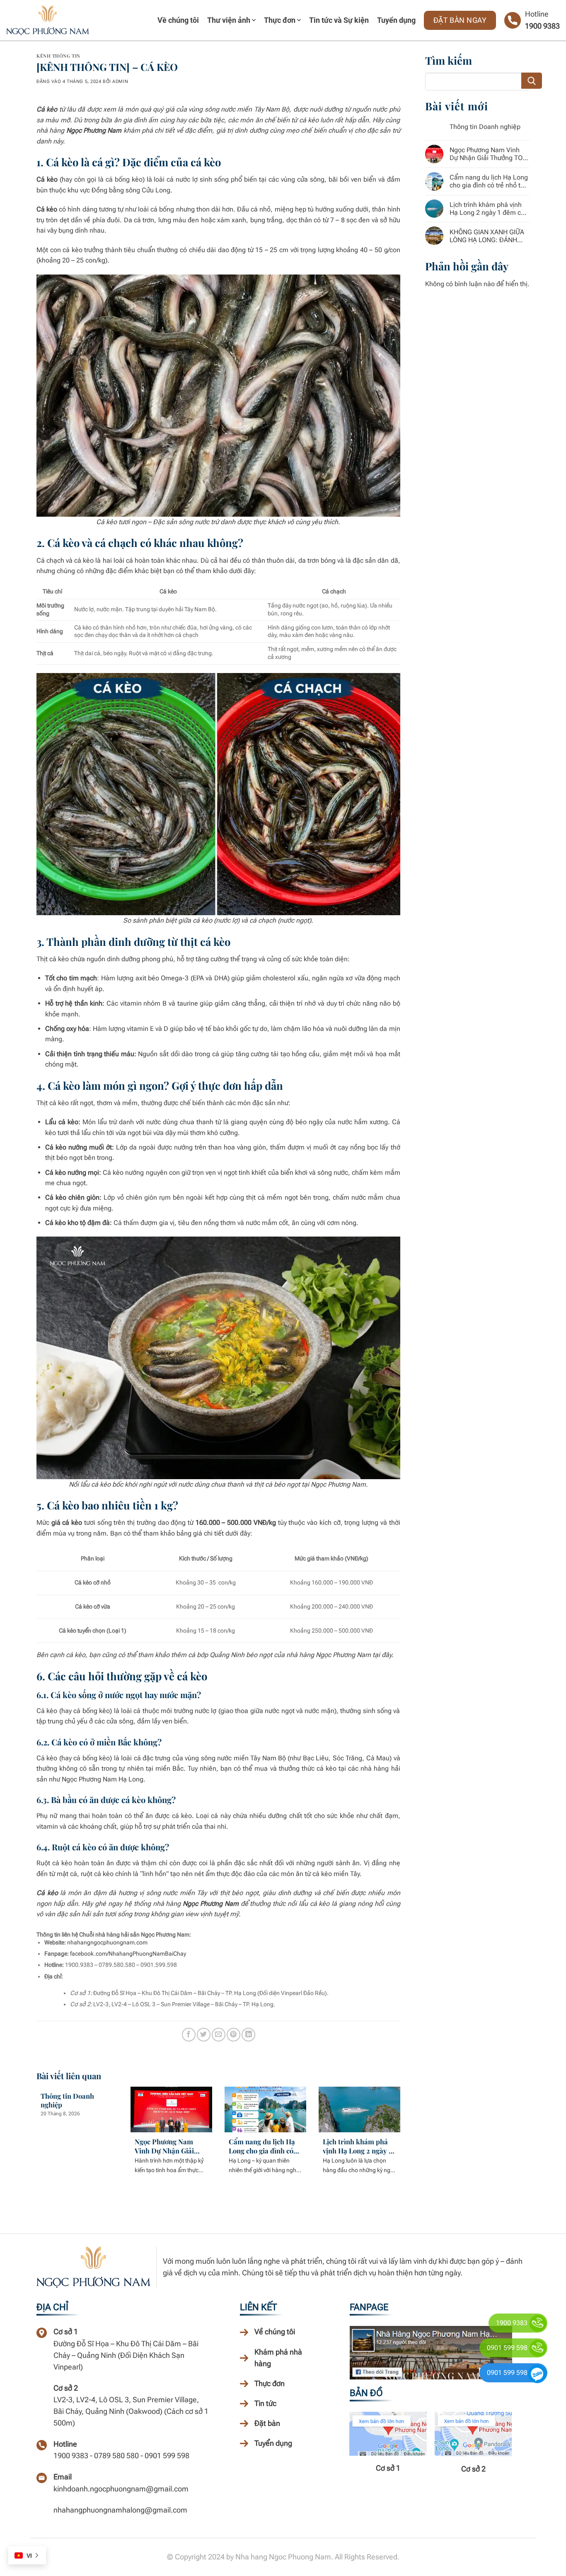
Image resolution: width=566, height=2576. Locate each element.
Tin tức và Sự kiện (339, 20)
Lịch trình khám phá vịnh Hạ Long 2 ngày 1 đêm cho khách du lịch (358, 2146)
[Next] (399, 2134)
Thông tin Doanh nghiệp (67, 2101)
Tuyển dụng (396, 20)
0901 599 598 (507, 2348)
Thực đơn (280, 20)
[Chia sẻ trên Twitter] (204, 2035)
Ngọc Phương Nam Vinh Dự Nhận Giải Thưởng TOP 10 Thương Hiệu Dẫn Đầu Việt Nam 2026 (170, 2146)
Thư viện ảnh (229, 20)
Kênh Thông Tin (58, 56)
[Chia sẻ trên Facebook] (189, 2035)
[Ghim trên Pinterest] (233, 2035)
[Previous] (38, 2134)
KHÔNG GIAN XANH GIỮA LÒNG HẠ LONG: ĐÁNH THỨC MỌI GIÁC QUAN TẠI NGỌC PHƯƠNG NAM (489, 236)
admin (120, 81)
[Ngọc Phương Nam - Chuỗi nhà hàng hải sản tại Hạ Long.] (48, 20)
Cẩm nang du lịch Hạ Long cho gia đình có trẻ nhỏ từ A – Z (262, 2146)
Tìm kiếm (532, 81)
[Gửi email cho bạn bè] (219, 2035)
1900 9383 (542, 26)
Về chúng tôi (178, 20)
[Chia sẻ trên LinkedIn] (248, 2035)
